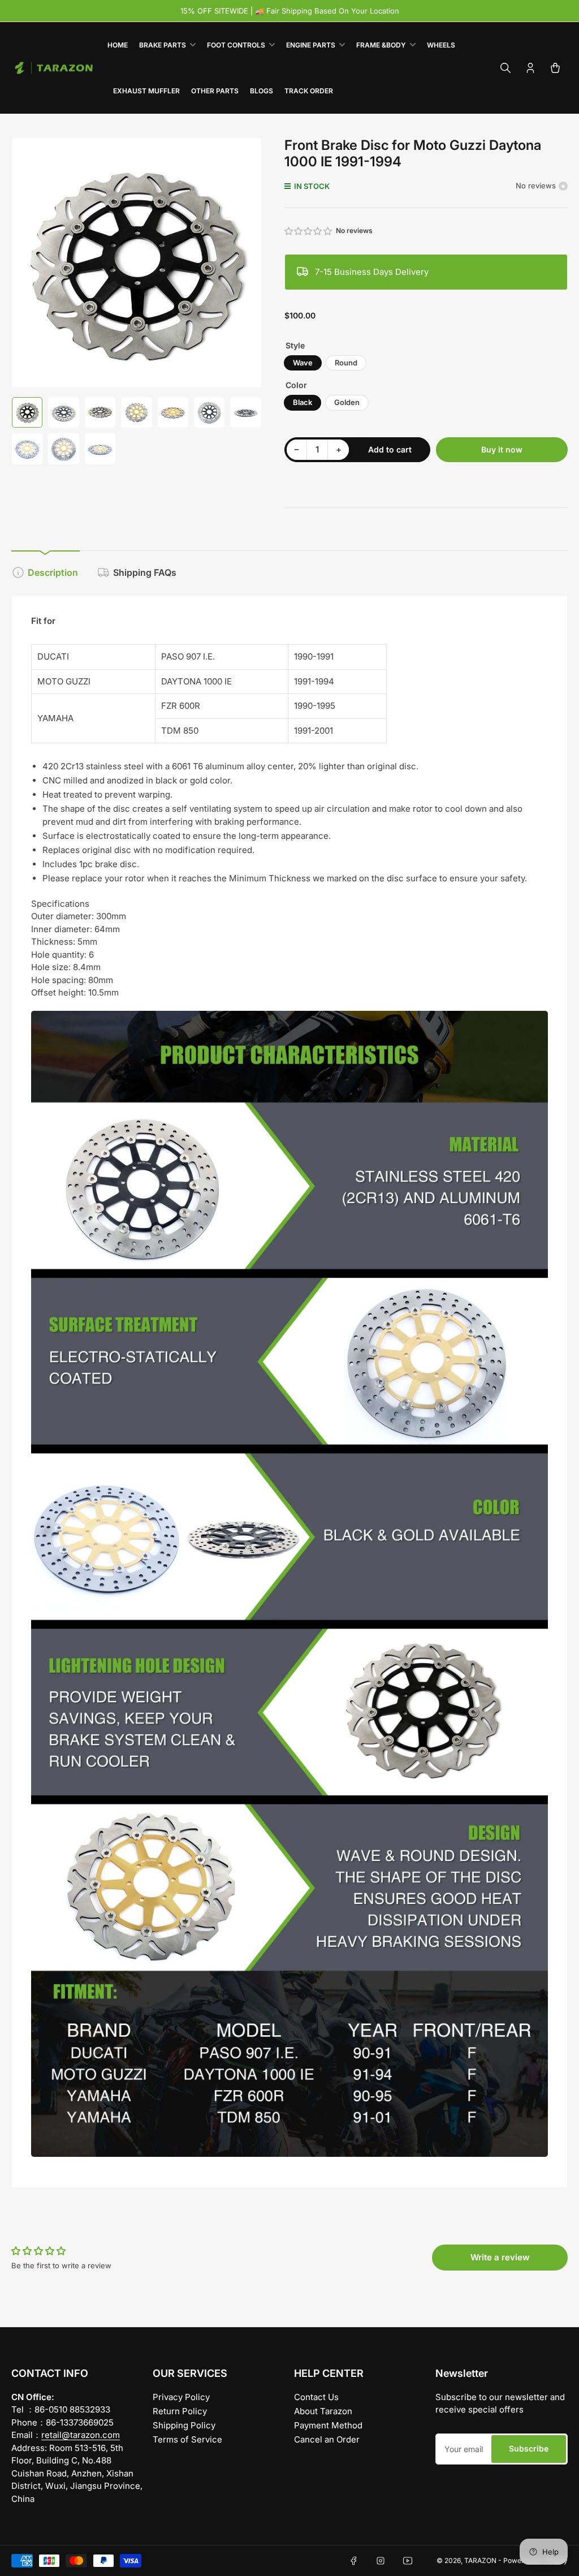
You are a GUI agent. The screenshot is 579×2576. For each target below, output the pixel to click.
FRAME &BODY (381, 45)
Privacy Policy (181, 2397)
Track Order (309, 91)
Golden (347, 402)
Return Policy (180, 2411)
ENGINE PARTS (311, 45)
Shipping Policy (184, 2425)
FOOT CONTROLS (236, 45)
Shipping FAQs (145, 572)
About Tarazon (323, 2411)
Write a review (500, 2257)
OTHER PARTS (215, 91)
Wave (303, 363)
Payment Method (328, 2425)
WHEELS (441, 45)
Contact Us (316, 2397)
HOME (118, 45)
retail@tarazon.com (81, 2435)
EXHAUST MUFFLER (146, 91)
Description (53, 572)
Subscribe (529, 2448)
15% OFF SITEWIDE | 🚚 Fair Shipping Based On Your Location (290, 11)
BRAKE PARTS (163, 45)
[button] (309, 231)
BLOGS (262, 91)
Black (303, 402)
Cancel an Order (327, 2439)
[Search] (505, 68)
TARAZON (480, 2560)
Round (346, 363)
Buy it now (502, 449)
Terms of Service (187, 2439)
